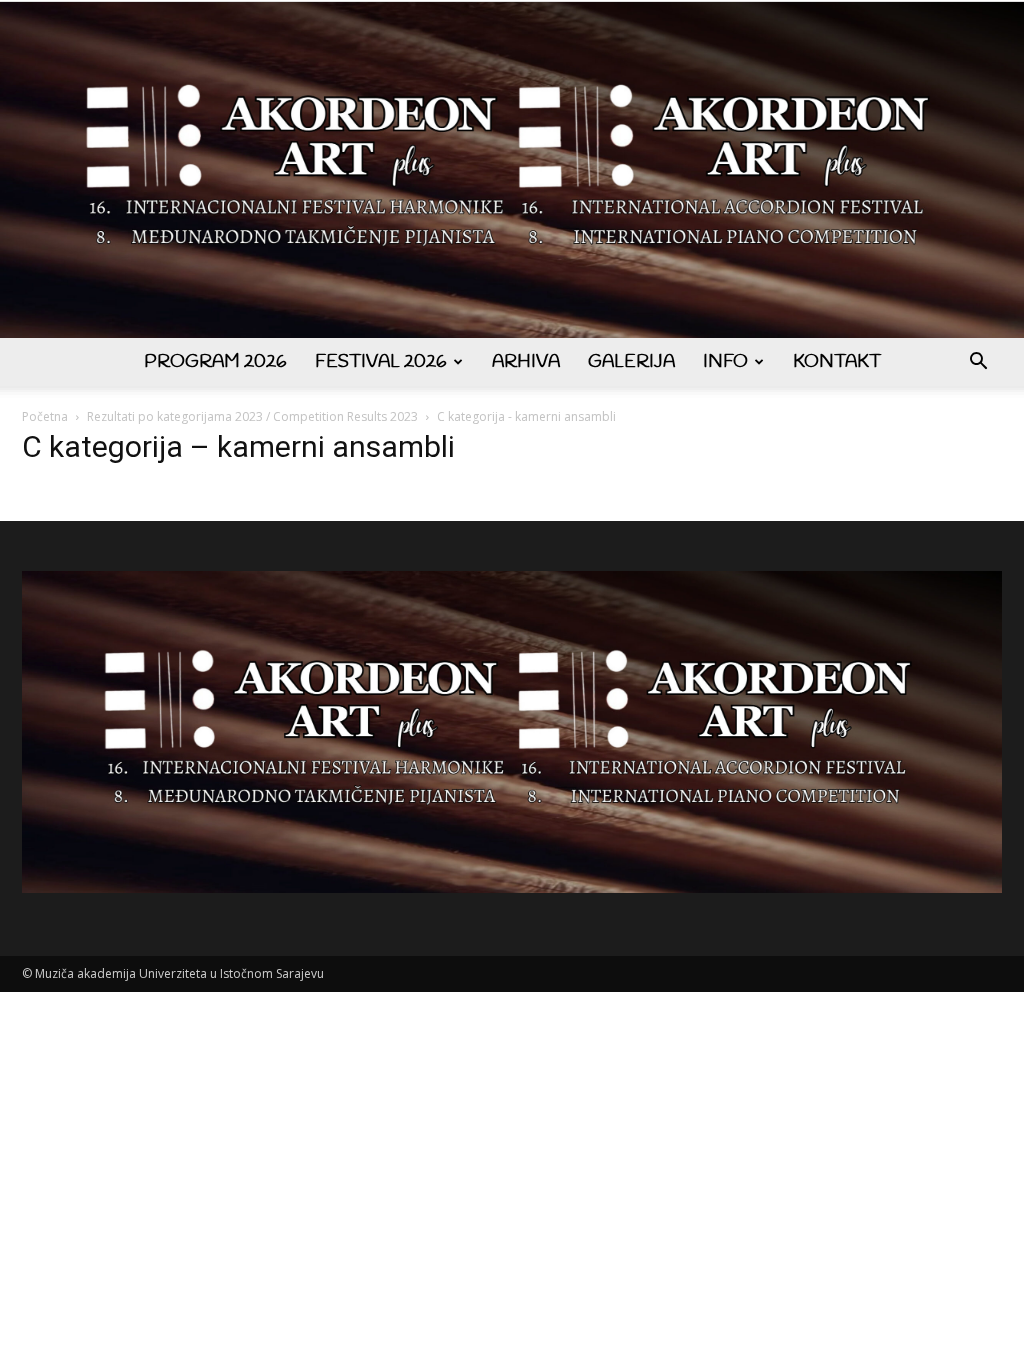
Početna (45, 416)
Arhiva (526, 362)
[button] (978, 363)
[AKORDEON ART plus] (512, 170)
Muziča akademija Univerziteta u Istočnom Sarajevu (179, 973)
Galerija (631, 362)
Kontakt (837, 362)
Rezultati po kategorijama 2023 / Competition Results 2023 (252, 416)
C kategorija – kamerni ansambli (238, 446)
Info (725, 362)
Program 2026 (215, 362)
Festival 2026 (381, 362)
